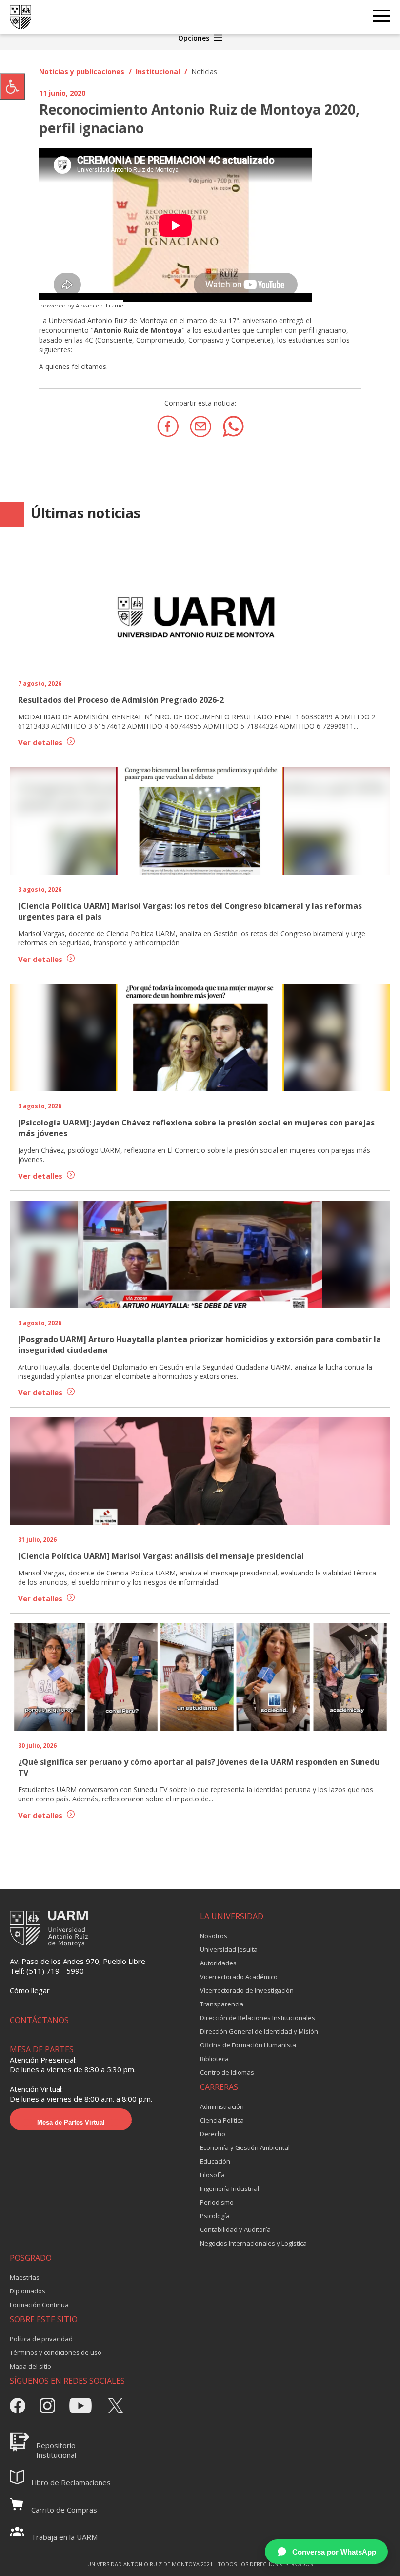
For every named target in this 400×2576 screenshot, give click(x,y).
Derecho (213, 2134)
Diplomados (28, 2291)
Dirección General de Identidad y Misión (259, 2031)
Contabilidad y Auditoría (235, 2229)
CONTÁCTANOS (39, 2020)
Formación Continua (39, 2305)
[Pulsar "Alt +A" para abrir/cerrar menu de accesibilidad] (13, 86)
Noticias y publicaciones (82, 72)
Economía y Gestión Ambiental (245, 2147)
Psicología (215, 2216)
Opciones (195, 38)
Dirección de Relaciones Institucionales (258, 2018)
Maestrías (25, 2277)
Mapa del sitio (30, 2366)
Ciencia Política (222, 2120)
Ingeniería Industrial (230, 2188)
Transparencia (222, 2004)
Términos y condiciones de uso (56, 2352)
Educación (215, 2161)
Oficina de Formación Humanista (248, 2045)
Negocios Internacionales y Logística (253, 2243)
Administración (222, 2106)
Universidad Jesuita (229, 1949)
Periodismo (217, 2202)
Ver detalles (41, 742)
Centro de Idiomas (227, 2072)
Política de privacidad (41, 2339)
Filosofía (212, 2175)
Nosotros (214, 1936)
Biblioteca (214, 2059)
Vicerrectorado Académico (239, 1977)
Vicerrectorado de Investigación (247, 1990)
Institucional (158, 72)
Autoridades (218, 1963)
